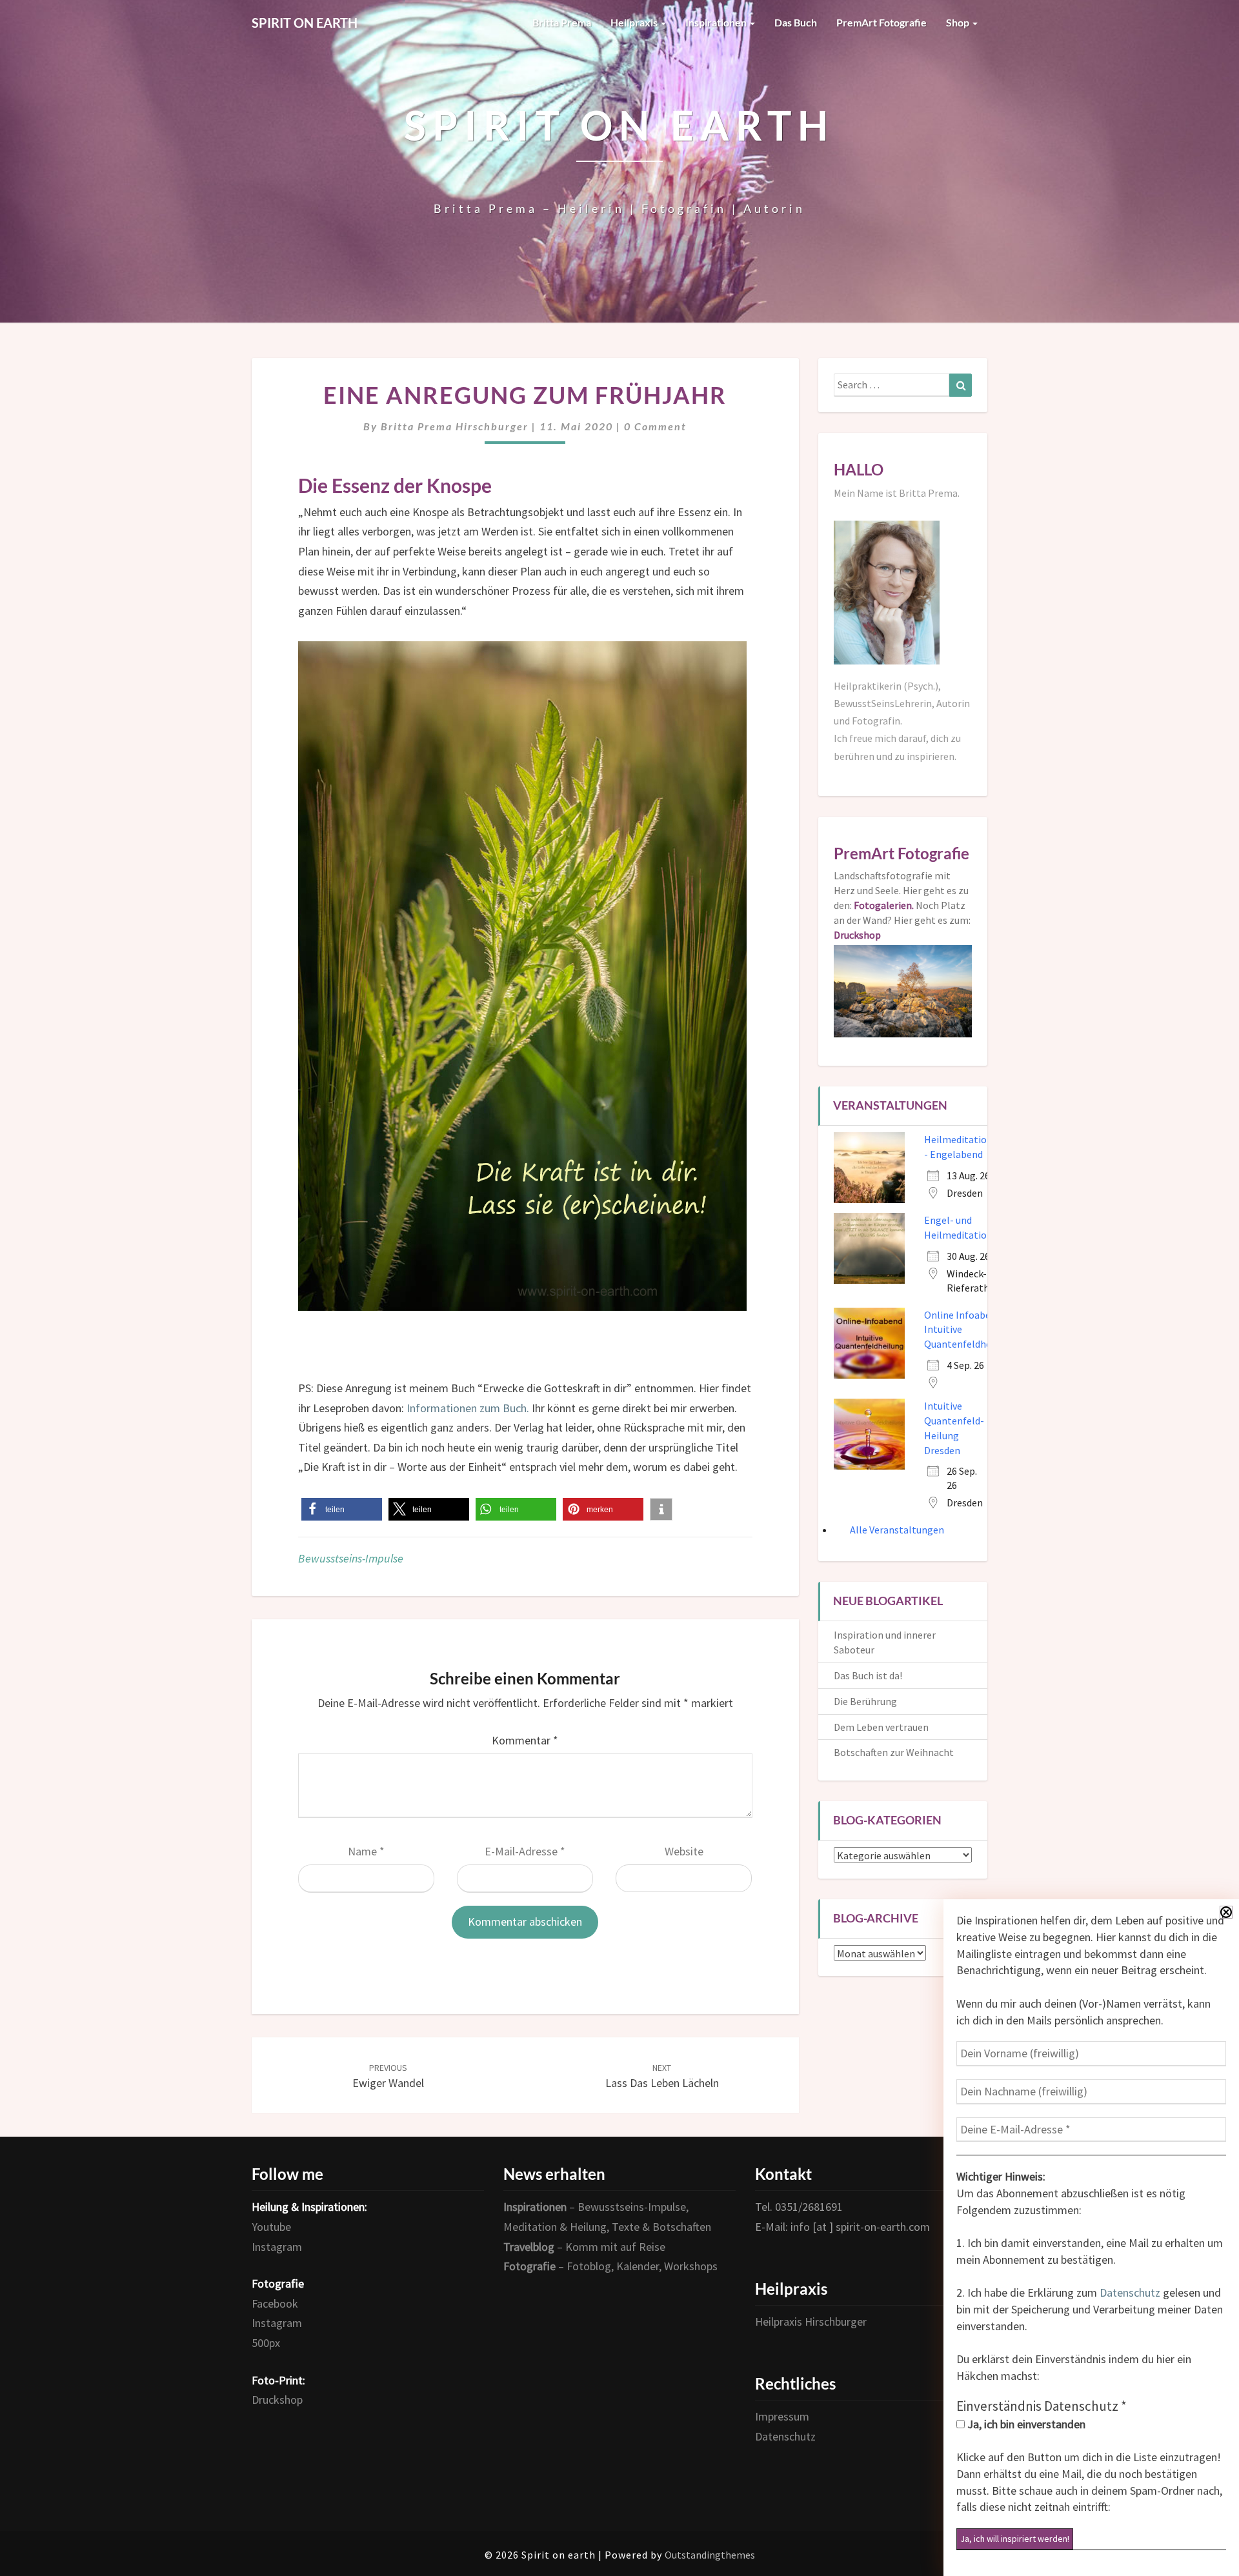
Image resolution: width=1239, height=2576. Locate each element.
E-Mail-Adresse (525, 1851)
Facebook (275, 2303)
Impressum (782, 2416)
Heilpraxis (635, 22)
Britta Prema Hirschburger (455, 426)
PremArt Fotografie (881, 22)
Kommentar (525, 1740)
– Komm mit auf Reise (584, 2247)
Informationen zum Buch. (467, 1408)
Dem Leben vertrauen (881, 1727)
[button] (342, 1509)
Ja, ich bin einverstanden (1025, 2424)
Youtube (271, 2227)
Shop (959, 22)
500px (266, 2343)
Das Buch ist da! (868, 1675)
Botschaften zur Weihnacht (894, 1752)
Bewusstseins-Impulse (351, 1558)
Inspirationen (717, 22)
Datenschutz (1130, 2292)
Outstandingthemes (710, 2555)
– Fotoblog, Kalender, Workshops (610, 2266)
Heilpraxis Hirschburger (811, 2321)
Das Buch (796, 22)
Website (684, 1851)
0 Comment (655, 426)
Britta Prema (562, 22)
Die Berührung (865, 1701)
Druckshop (277, 2400)
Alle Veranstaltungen (897, 1530)
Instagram (277, 2247)
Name (366, 1851)
